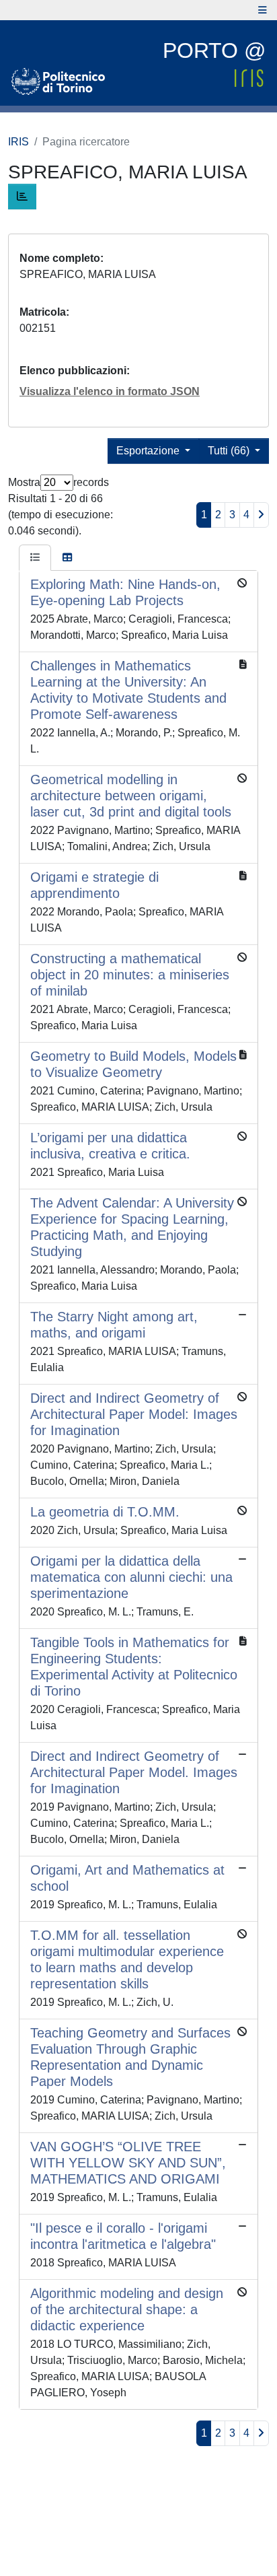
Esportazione (149, 451)
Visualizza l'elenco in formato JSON (110, 391)
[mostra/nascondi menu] (263, 10)
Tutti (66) (230, 451)
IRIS (18, 142)
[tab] (35, 558)
